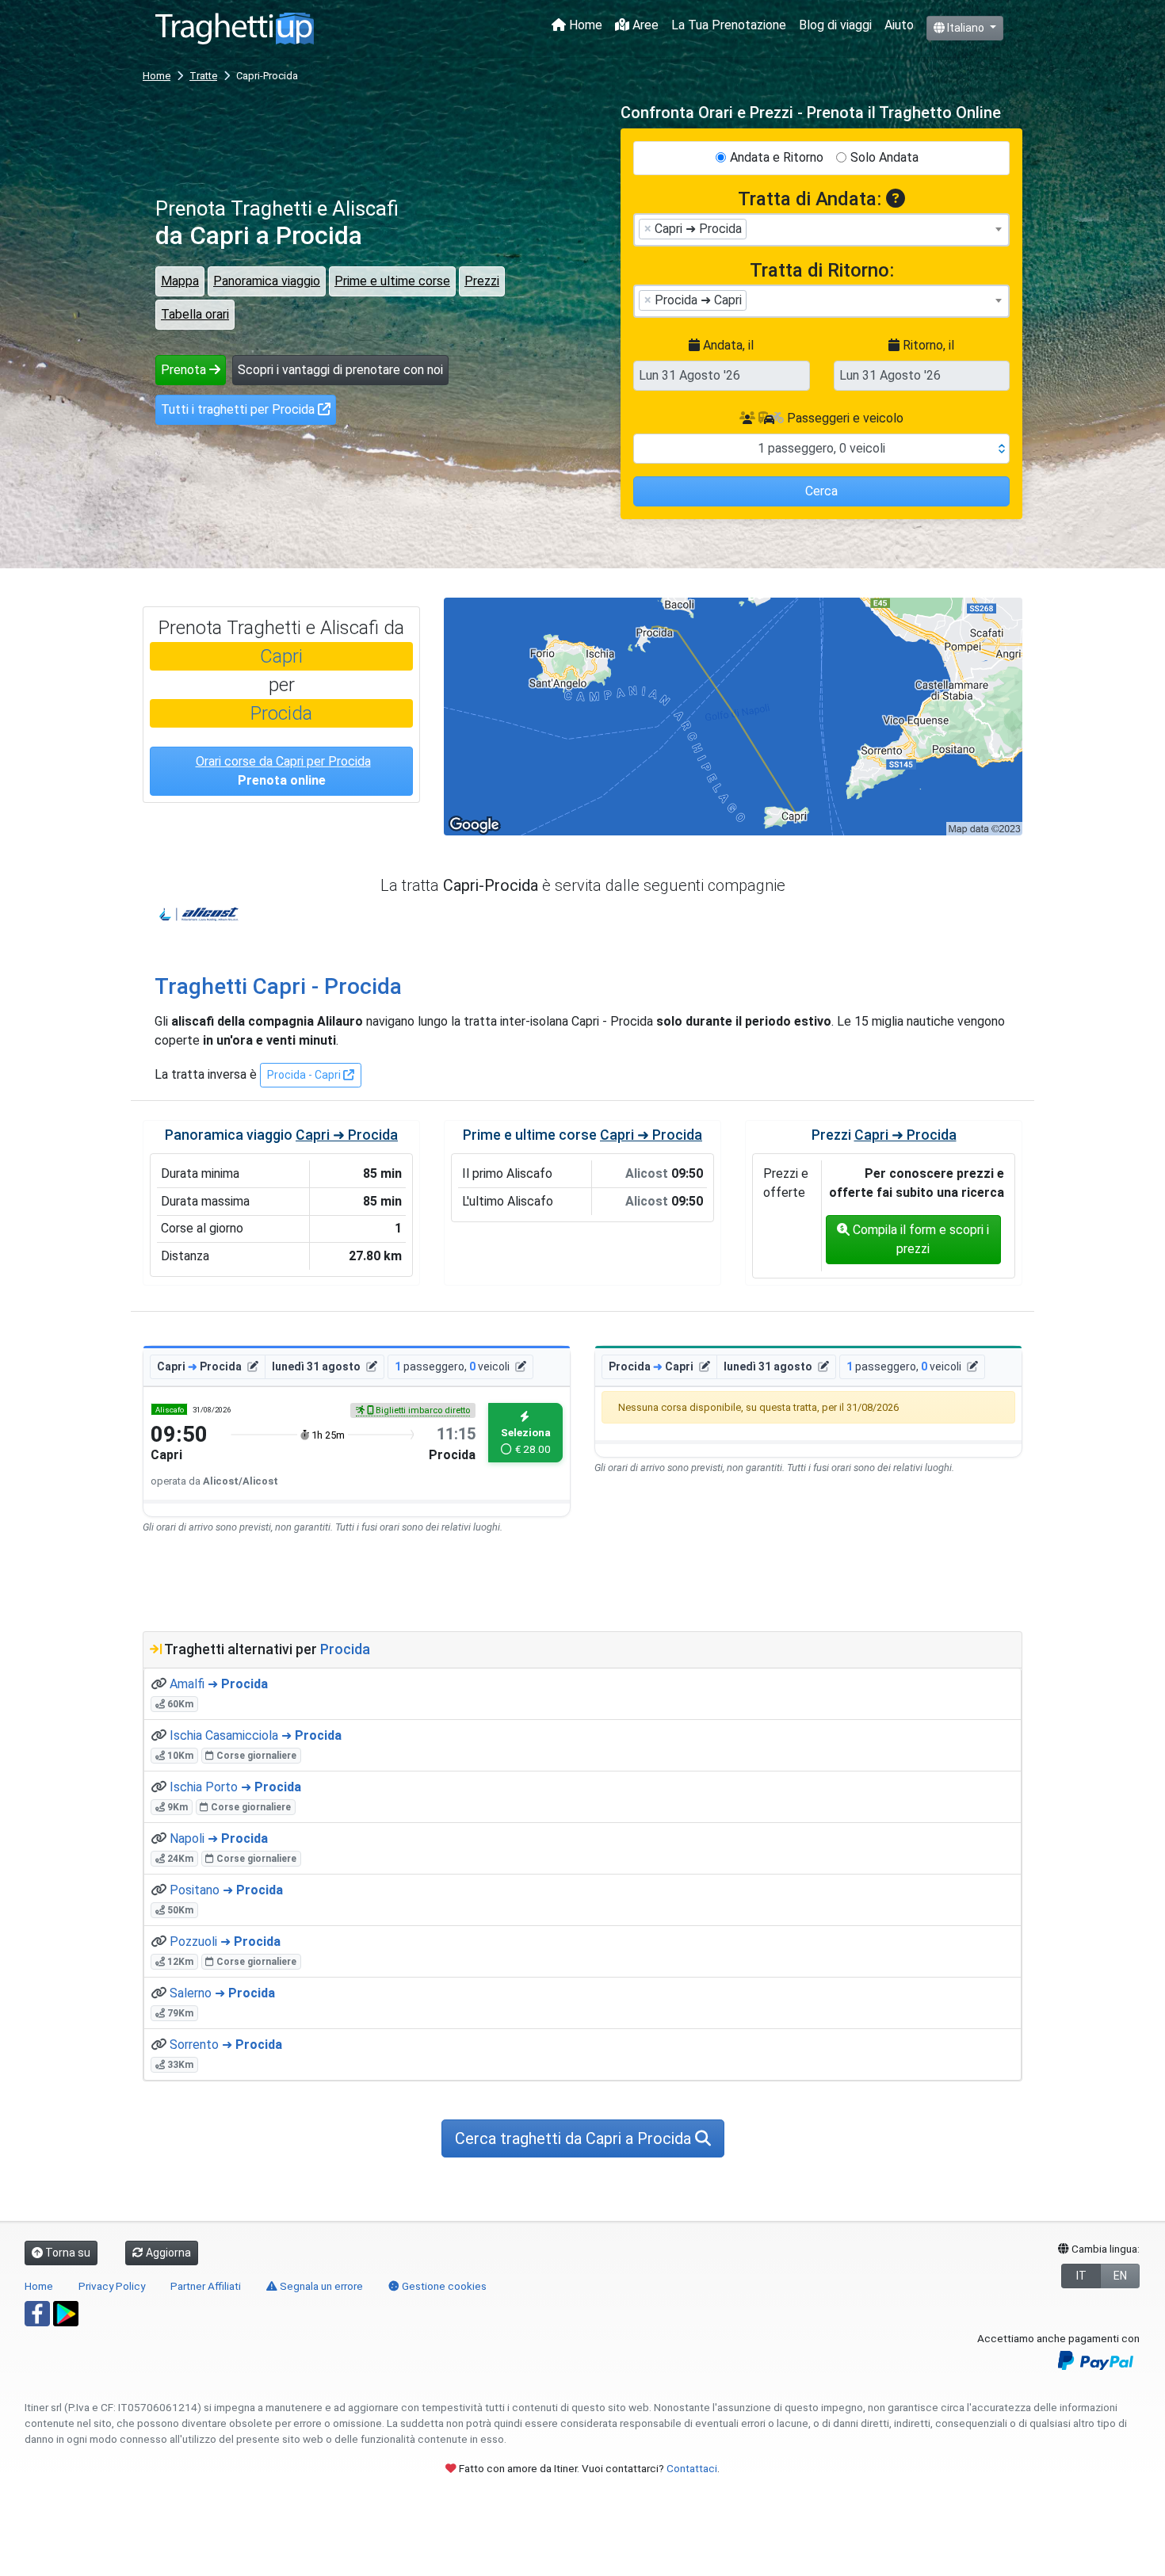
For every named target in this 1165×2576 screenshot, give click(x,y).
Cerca (821, 491)
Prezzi (482, 281)
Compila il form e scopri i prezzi (919, 1239)
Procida (281, 713)
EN (1120, 2276)
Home (584, 25)
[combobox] (821, 230)
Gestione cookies (443, 2286)
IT (1081, 2276)
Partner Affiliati (206, 2286)
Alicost (199, 915)
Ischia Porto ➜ (235, 1787)
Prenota (185, 370)
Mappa (180, 281)
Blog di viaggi (835, 25)
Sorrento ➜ (226, 2045)
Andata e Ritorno (777, 157)
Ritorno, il (927, 345)
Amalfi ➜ (219, 1684)
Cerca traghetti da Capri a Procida (575, 2138)
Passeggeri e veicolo (844, 418)
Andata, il (727, 345)
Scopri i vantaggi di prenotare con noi (340, 370)
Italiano (966, 28)
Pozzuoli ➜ (225, 1942)
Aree (644, 25)
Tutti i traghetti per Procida (239, 409)
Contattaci (692, 2468)
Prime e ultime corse (392, 281)
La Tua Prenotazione (729, 25)
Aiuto (899, 25)
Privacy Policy (112, 2286)
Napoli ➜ (219, 1838)
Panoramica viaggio (267, 281)
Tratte (203, 76)
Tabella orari (195, 314)
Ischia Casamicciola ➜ (256, 1735)
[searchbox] (755, 228)
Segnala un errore (320, 2286)
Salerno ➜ (222, 1993)
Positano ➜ (226, 1890)
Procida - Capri (305, 1075)
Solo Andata (884, 157)
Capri (281, 656)
